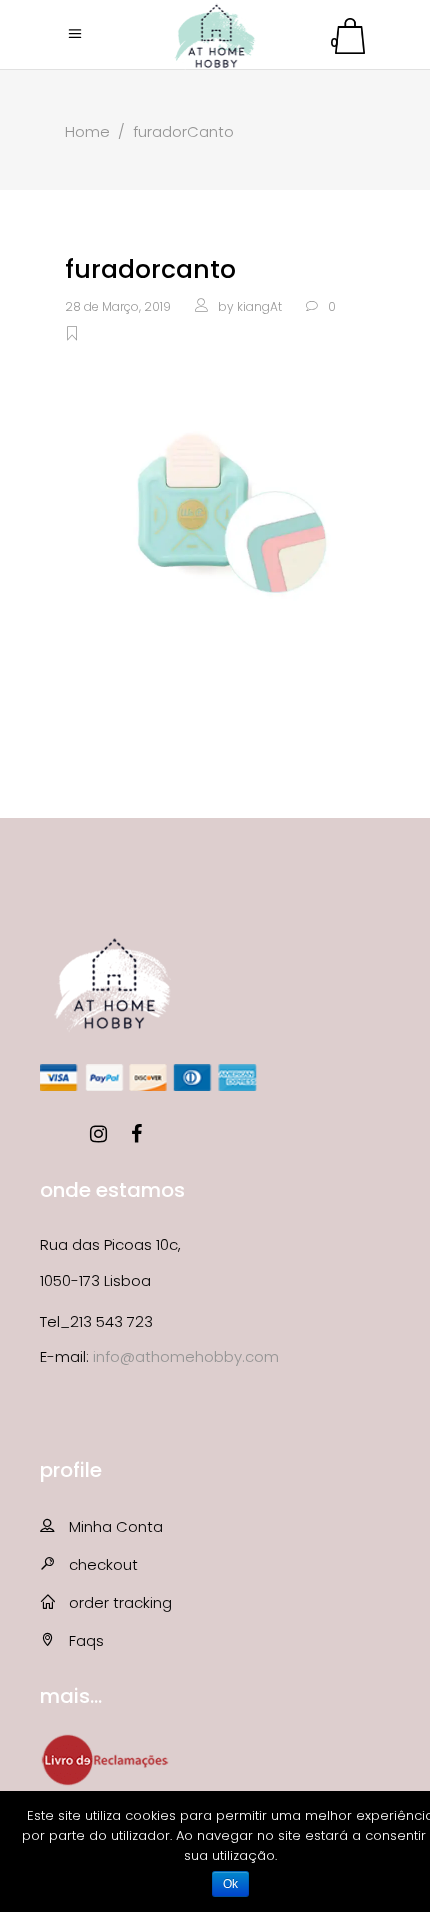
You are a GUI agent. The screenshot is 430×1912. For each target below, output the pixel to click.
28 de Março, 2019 (118, 306)
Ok (230, 1884)
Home (87, 131)
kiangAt (259, 306)
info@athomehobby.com (186, 1356)
